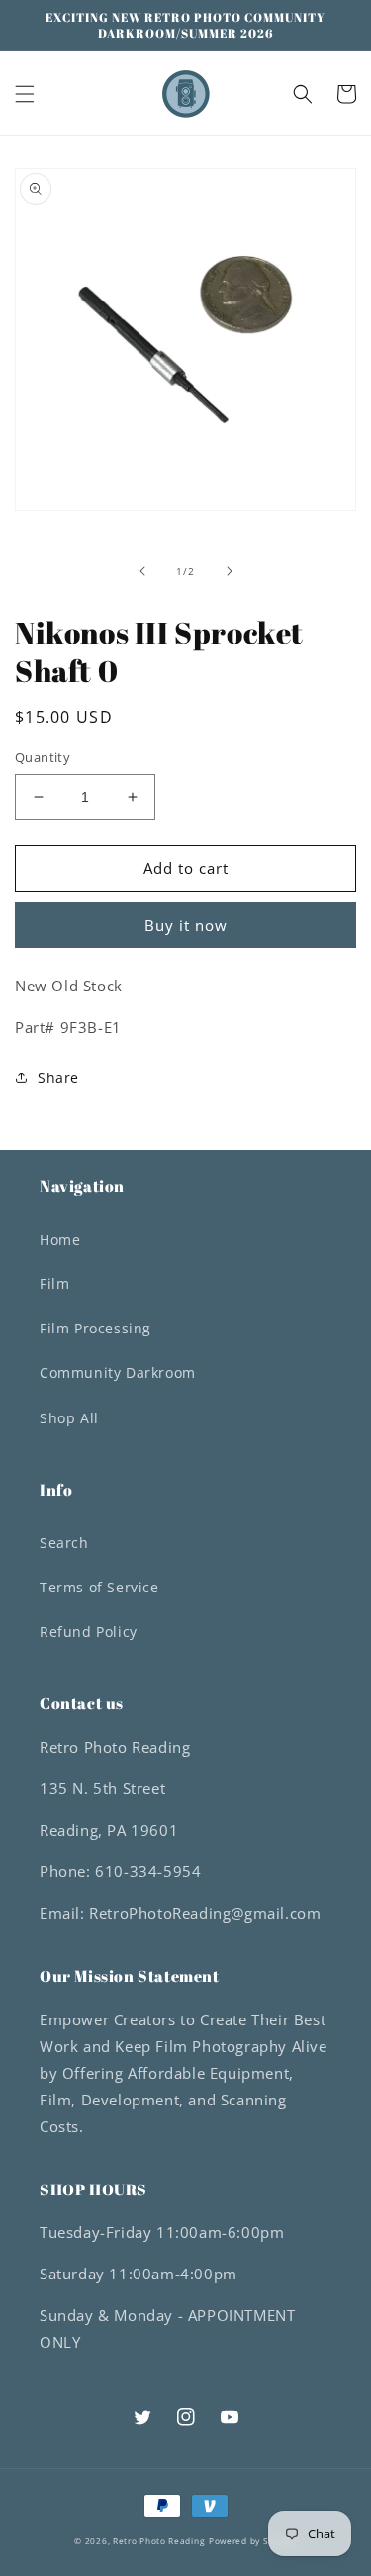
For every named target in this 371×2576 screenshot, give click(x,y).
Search (64, 1543)
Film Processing (95, 1328)
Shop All (69, 1418)
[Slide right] (230, 571)
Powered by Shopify (253, 2541)
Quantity (43, 757)
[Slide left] (142, 571)
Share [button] (58, 1078)
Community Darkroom (118, 1373)
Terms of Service (99, 1587)
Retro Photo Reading (159, 2541)
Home (60, 1239)
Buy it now (186, 925)
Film (54, 1284)
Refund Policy (89, 1631)
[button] (25, 94)
